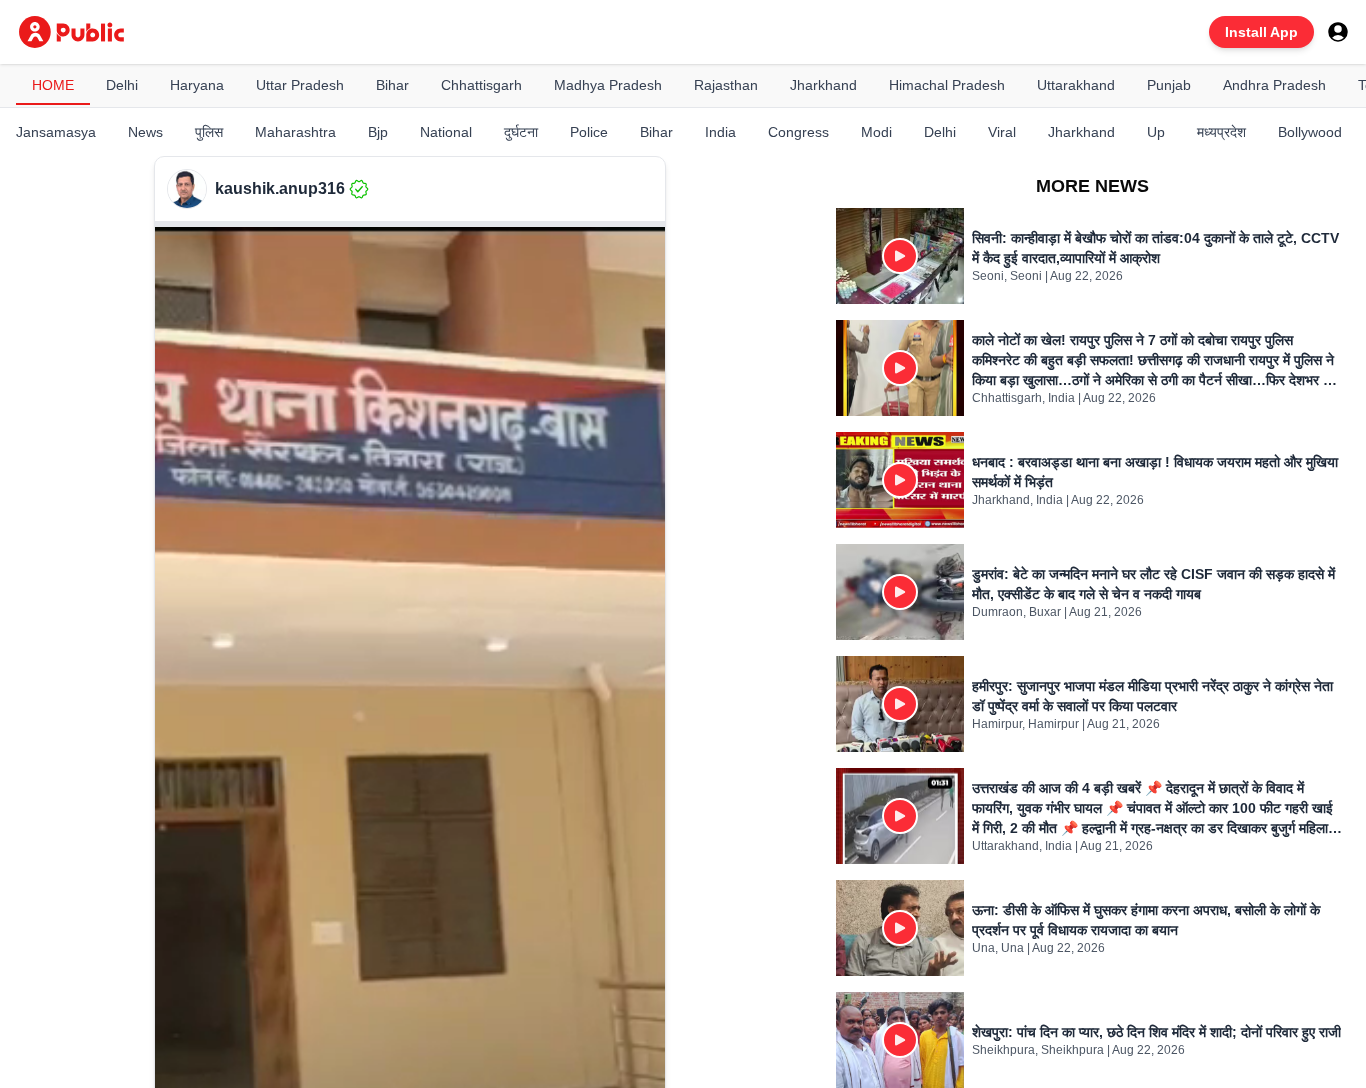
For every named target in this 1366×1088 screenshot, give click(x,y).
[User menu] (1338, 32)
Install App (1261, 32)
